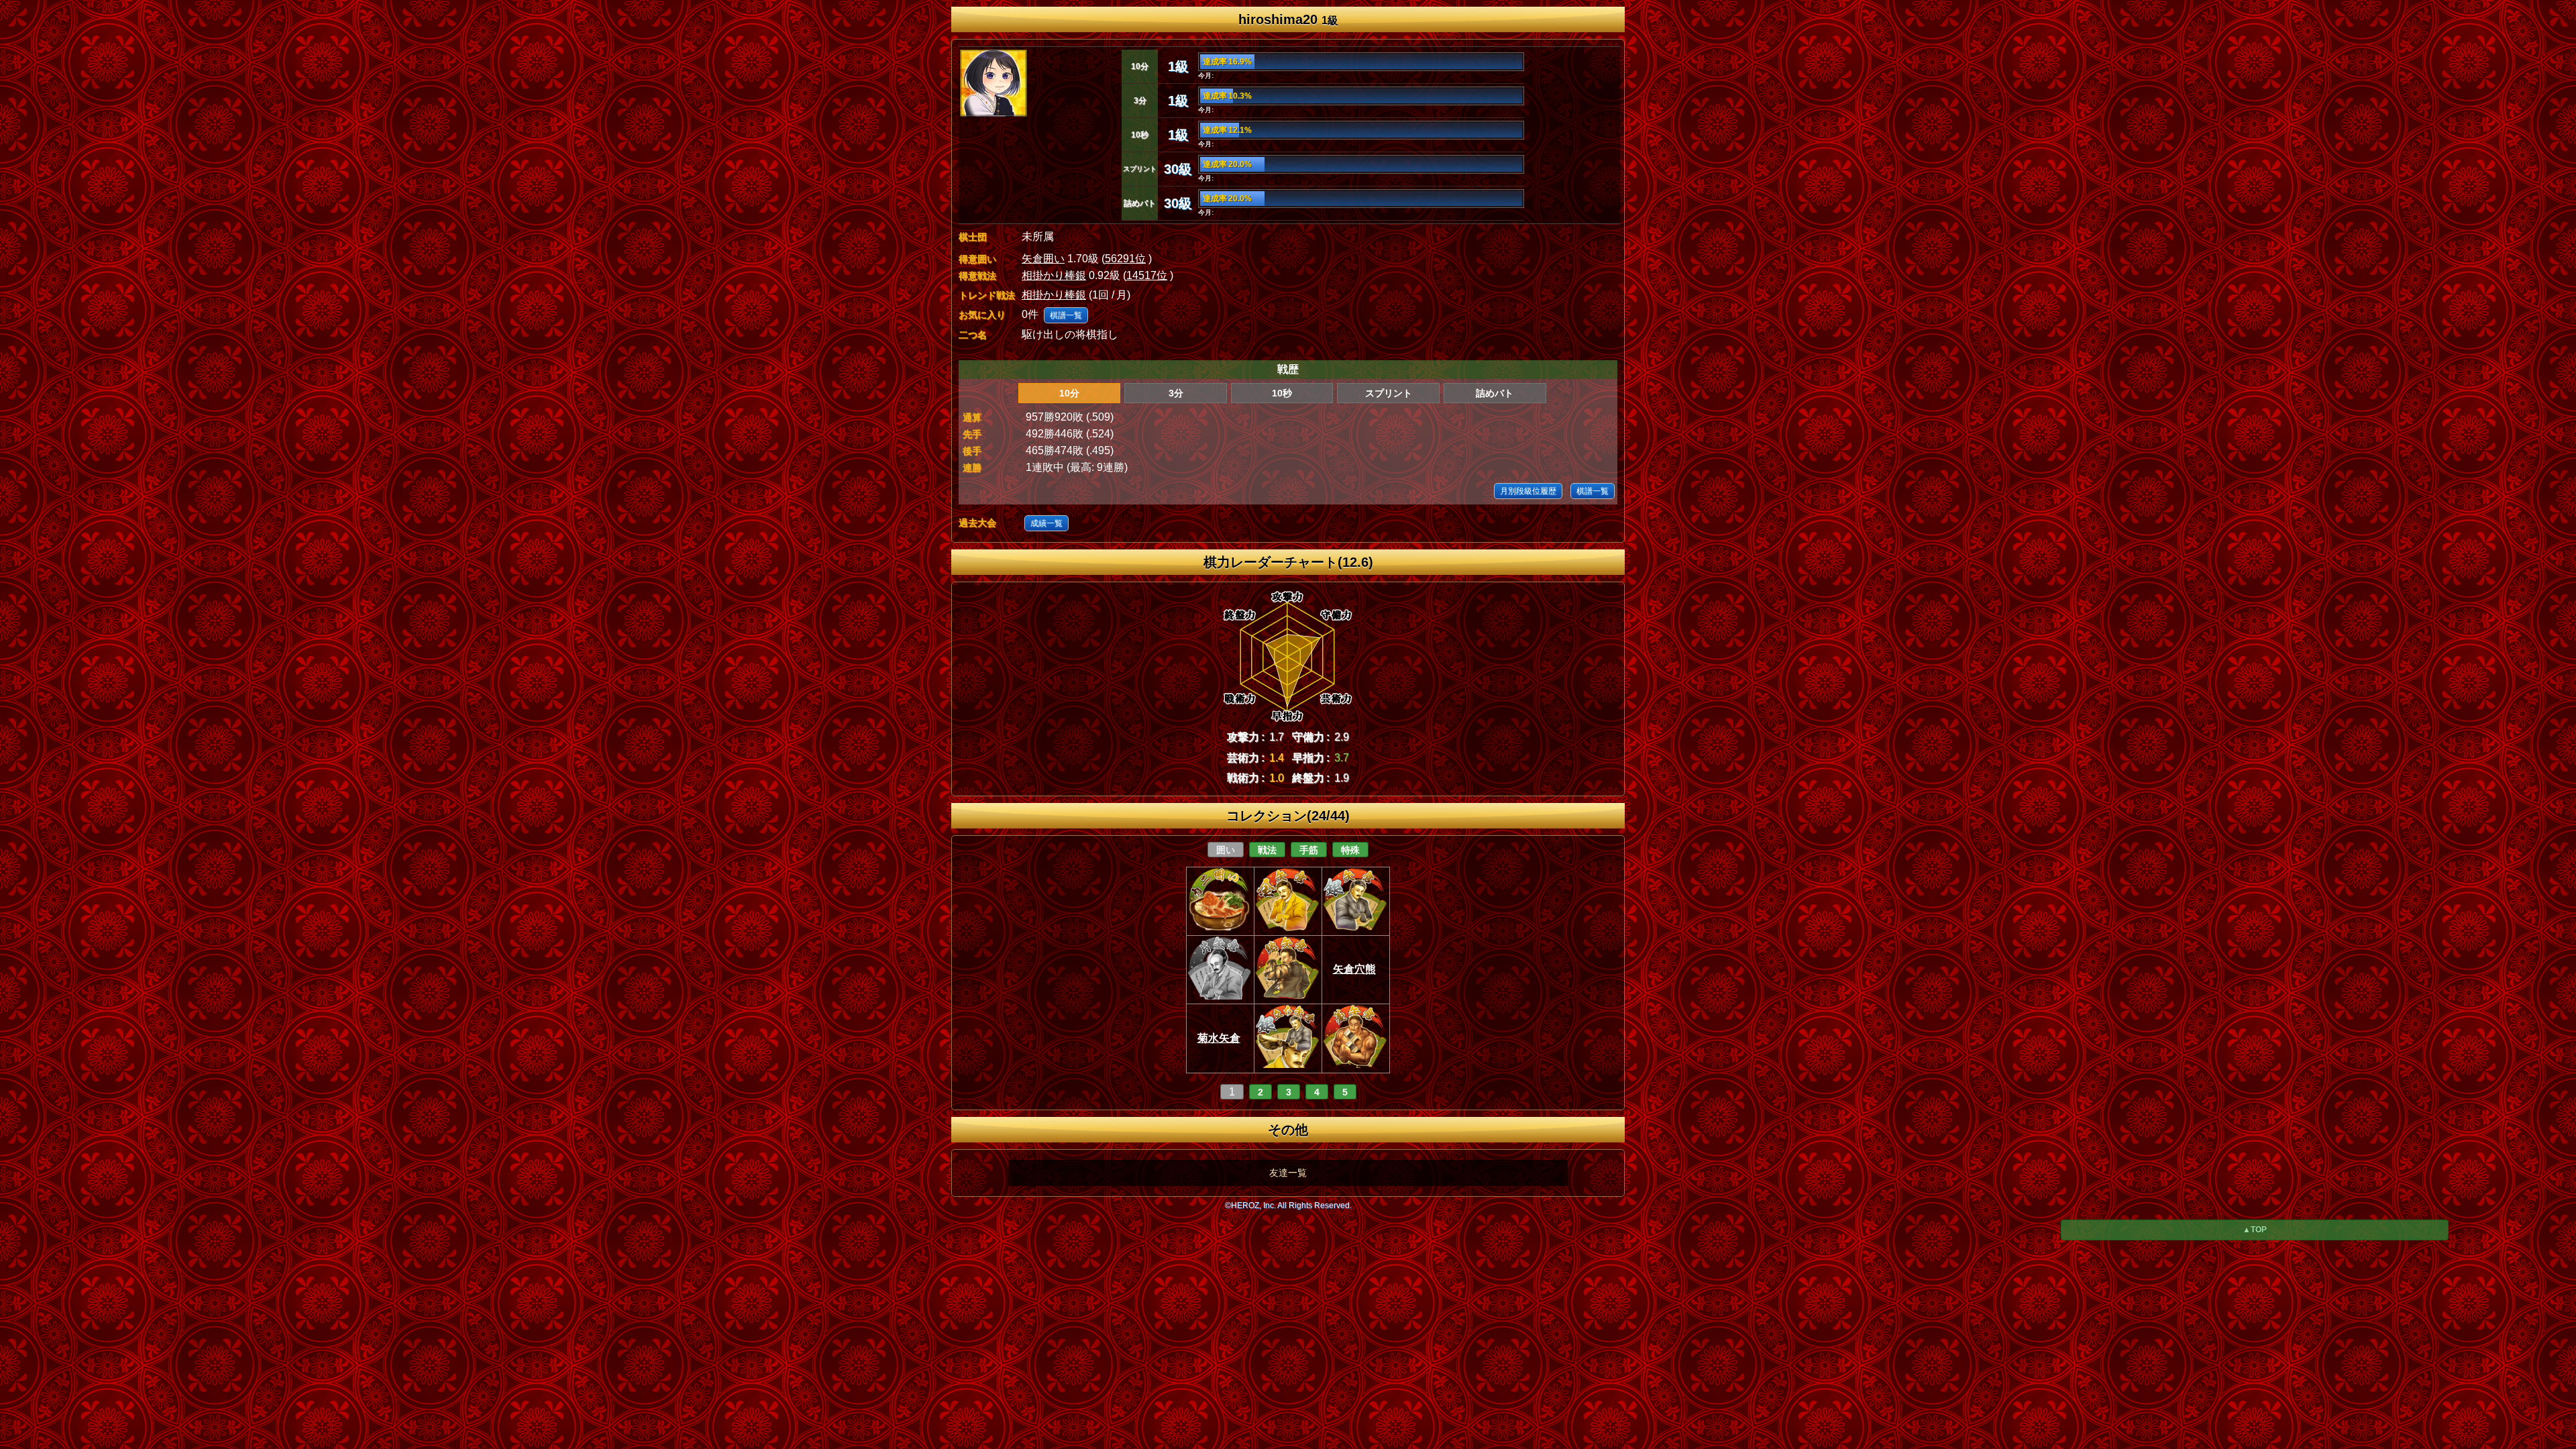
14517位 (1147, 275)
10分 (1069, 393)
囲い (1226, 850)
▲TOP (2255, 1230)
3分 (1176, 393)
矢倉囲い (1043, 259)
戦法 (1267, 850)
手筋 (1309, 850)
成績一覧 (1046, 523)
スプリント (1389, 393)
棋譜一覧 (1066, 315)
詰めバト (1495, 393)
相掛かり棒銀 (1054, 275)
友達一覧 (1288, 1173)
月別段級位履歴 (1528, 491)
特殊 (1350, 850)
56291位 (1125, 259)
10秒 (1282, 393)
